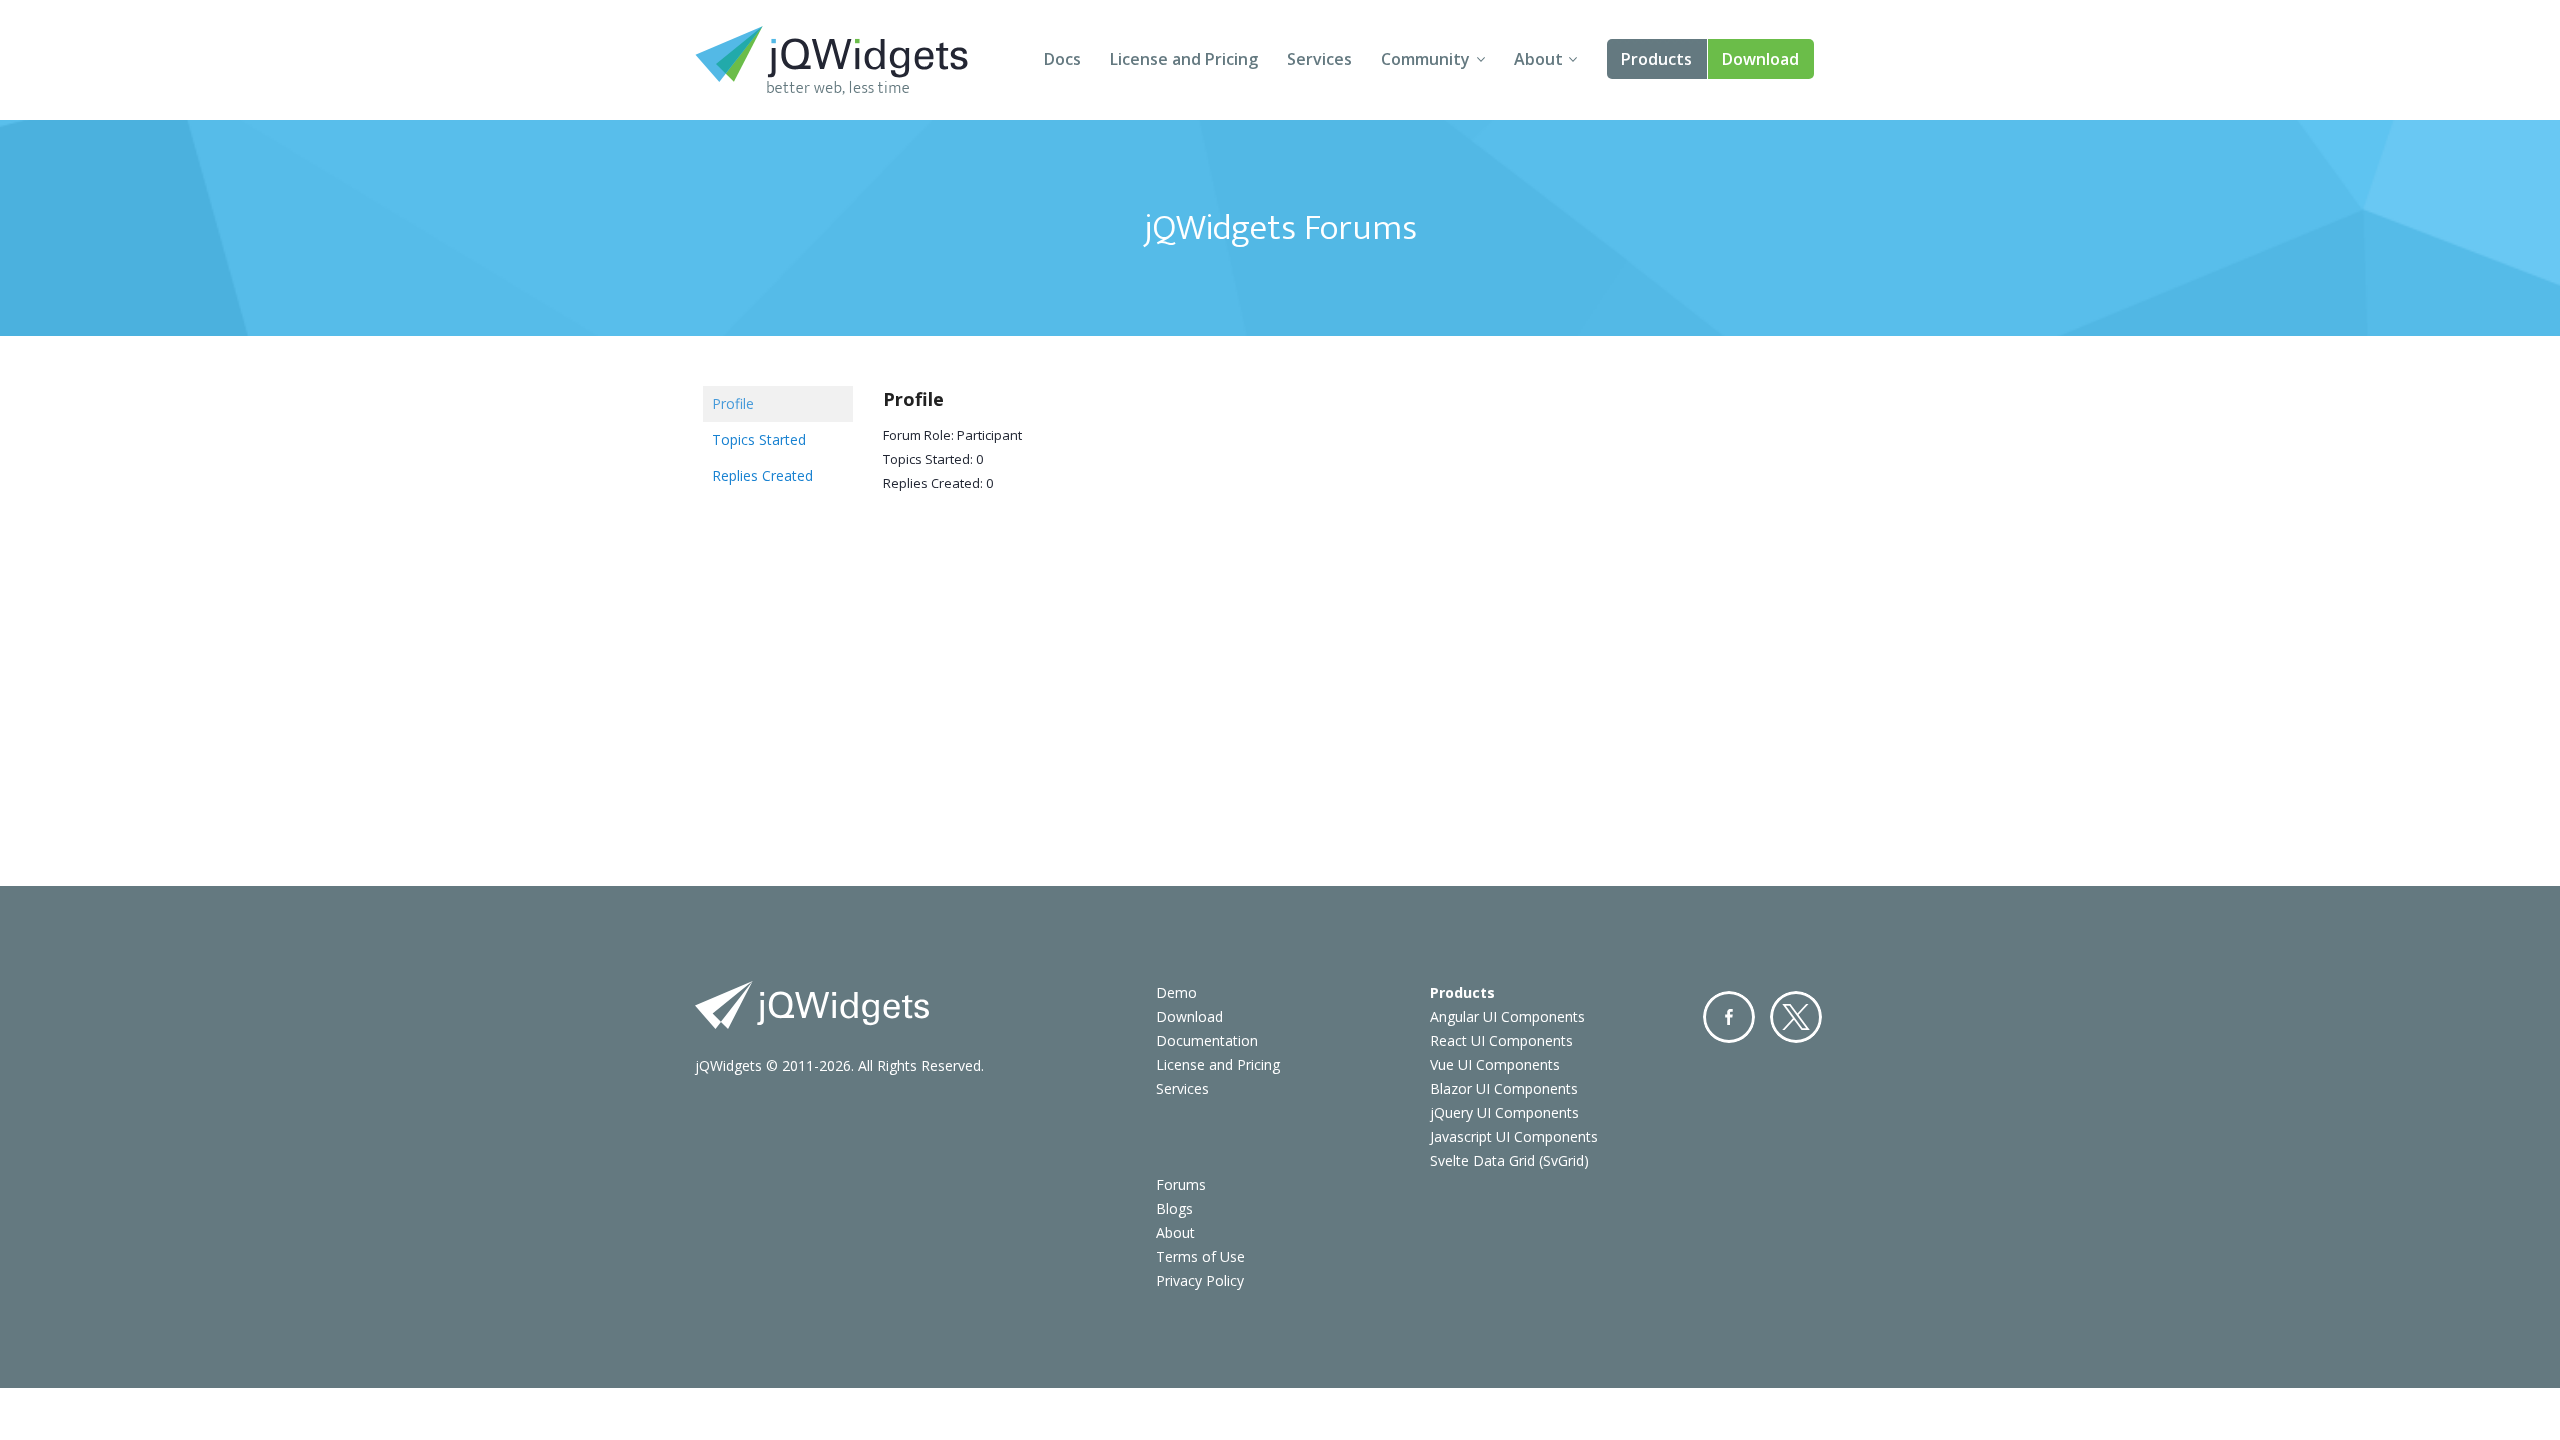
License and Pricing (1184, 59)
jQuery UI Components (1504, 1112)
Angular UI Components (1507, 1016)
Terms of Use (1200, 1256)
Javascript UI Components (1514, 1136)
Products (1656, 59)
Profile (733, 403)
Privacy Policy (1200, 1280)
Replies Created (762, 475)
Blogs (1174, 1208)
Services (1319, 59)
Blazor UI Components (1504, 1088)
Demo (1176, 992)
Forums (1181, 1184)
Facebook (1729, 1017)
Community (1425, 59)
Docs (1062, 59)
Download (1760, 59)
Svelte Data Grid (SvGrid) (1509, 1160)
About (1538, 59)
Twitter (1796, 1017)
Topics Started (759, 439)
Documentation (1207, 1040)
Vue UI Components (1495, 1064)
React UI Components (1501, 1040)
